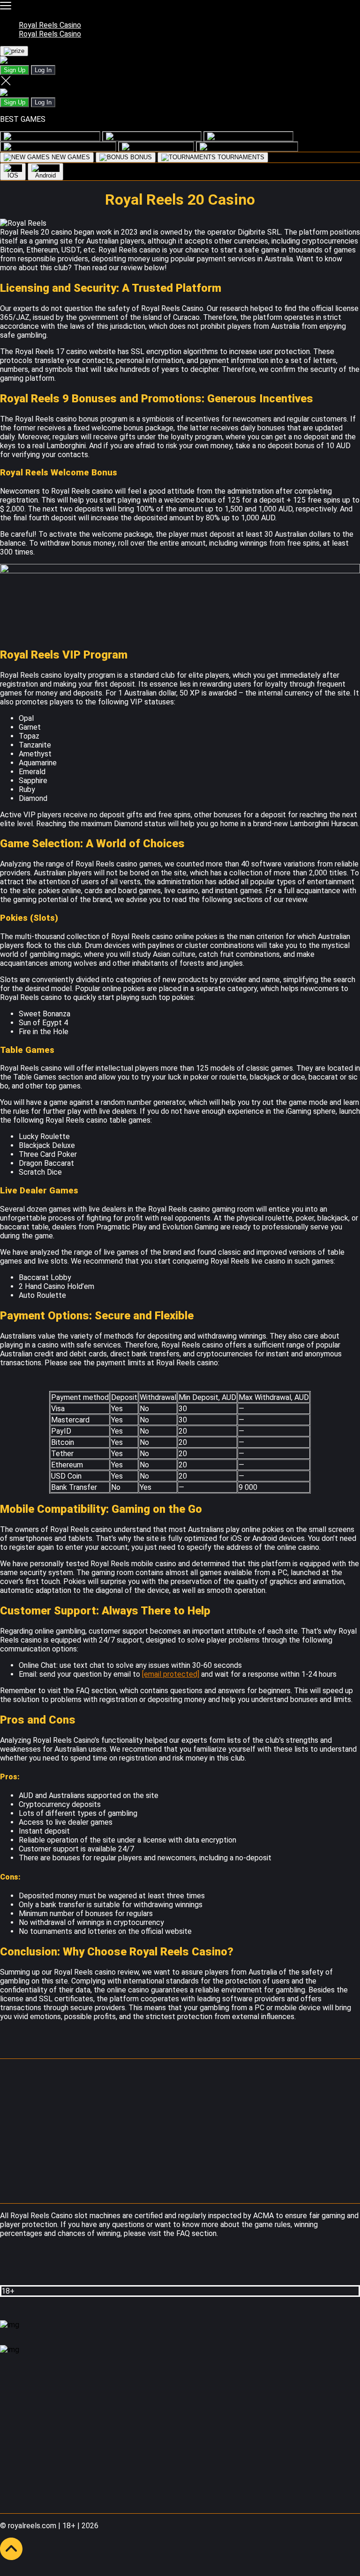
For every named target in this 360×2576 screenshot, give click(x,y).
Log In (43, 70)
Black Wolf (175, 146)
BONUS (140, 157)
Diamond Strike (75, 136)
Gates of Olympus (87, 146)
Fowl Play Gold (176, 136)
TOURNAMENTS (240, 157)
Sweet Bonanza (272, 146)
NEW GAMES (70, 157)
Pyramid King (270, 136)
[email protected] (171, 1674)
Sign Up (15, 70)
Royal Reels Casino (50, 25)
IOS (13, 175)
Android (45, 175)
